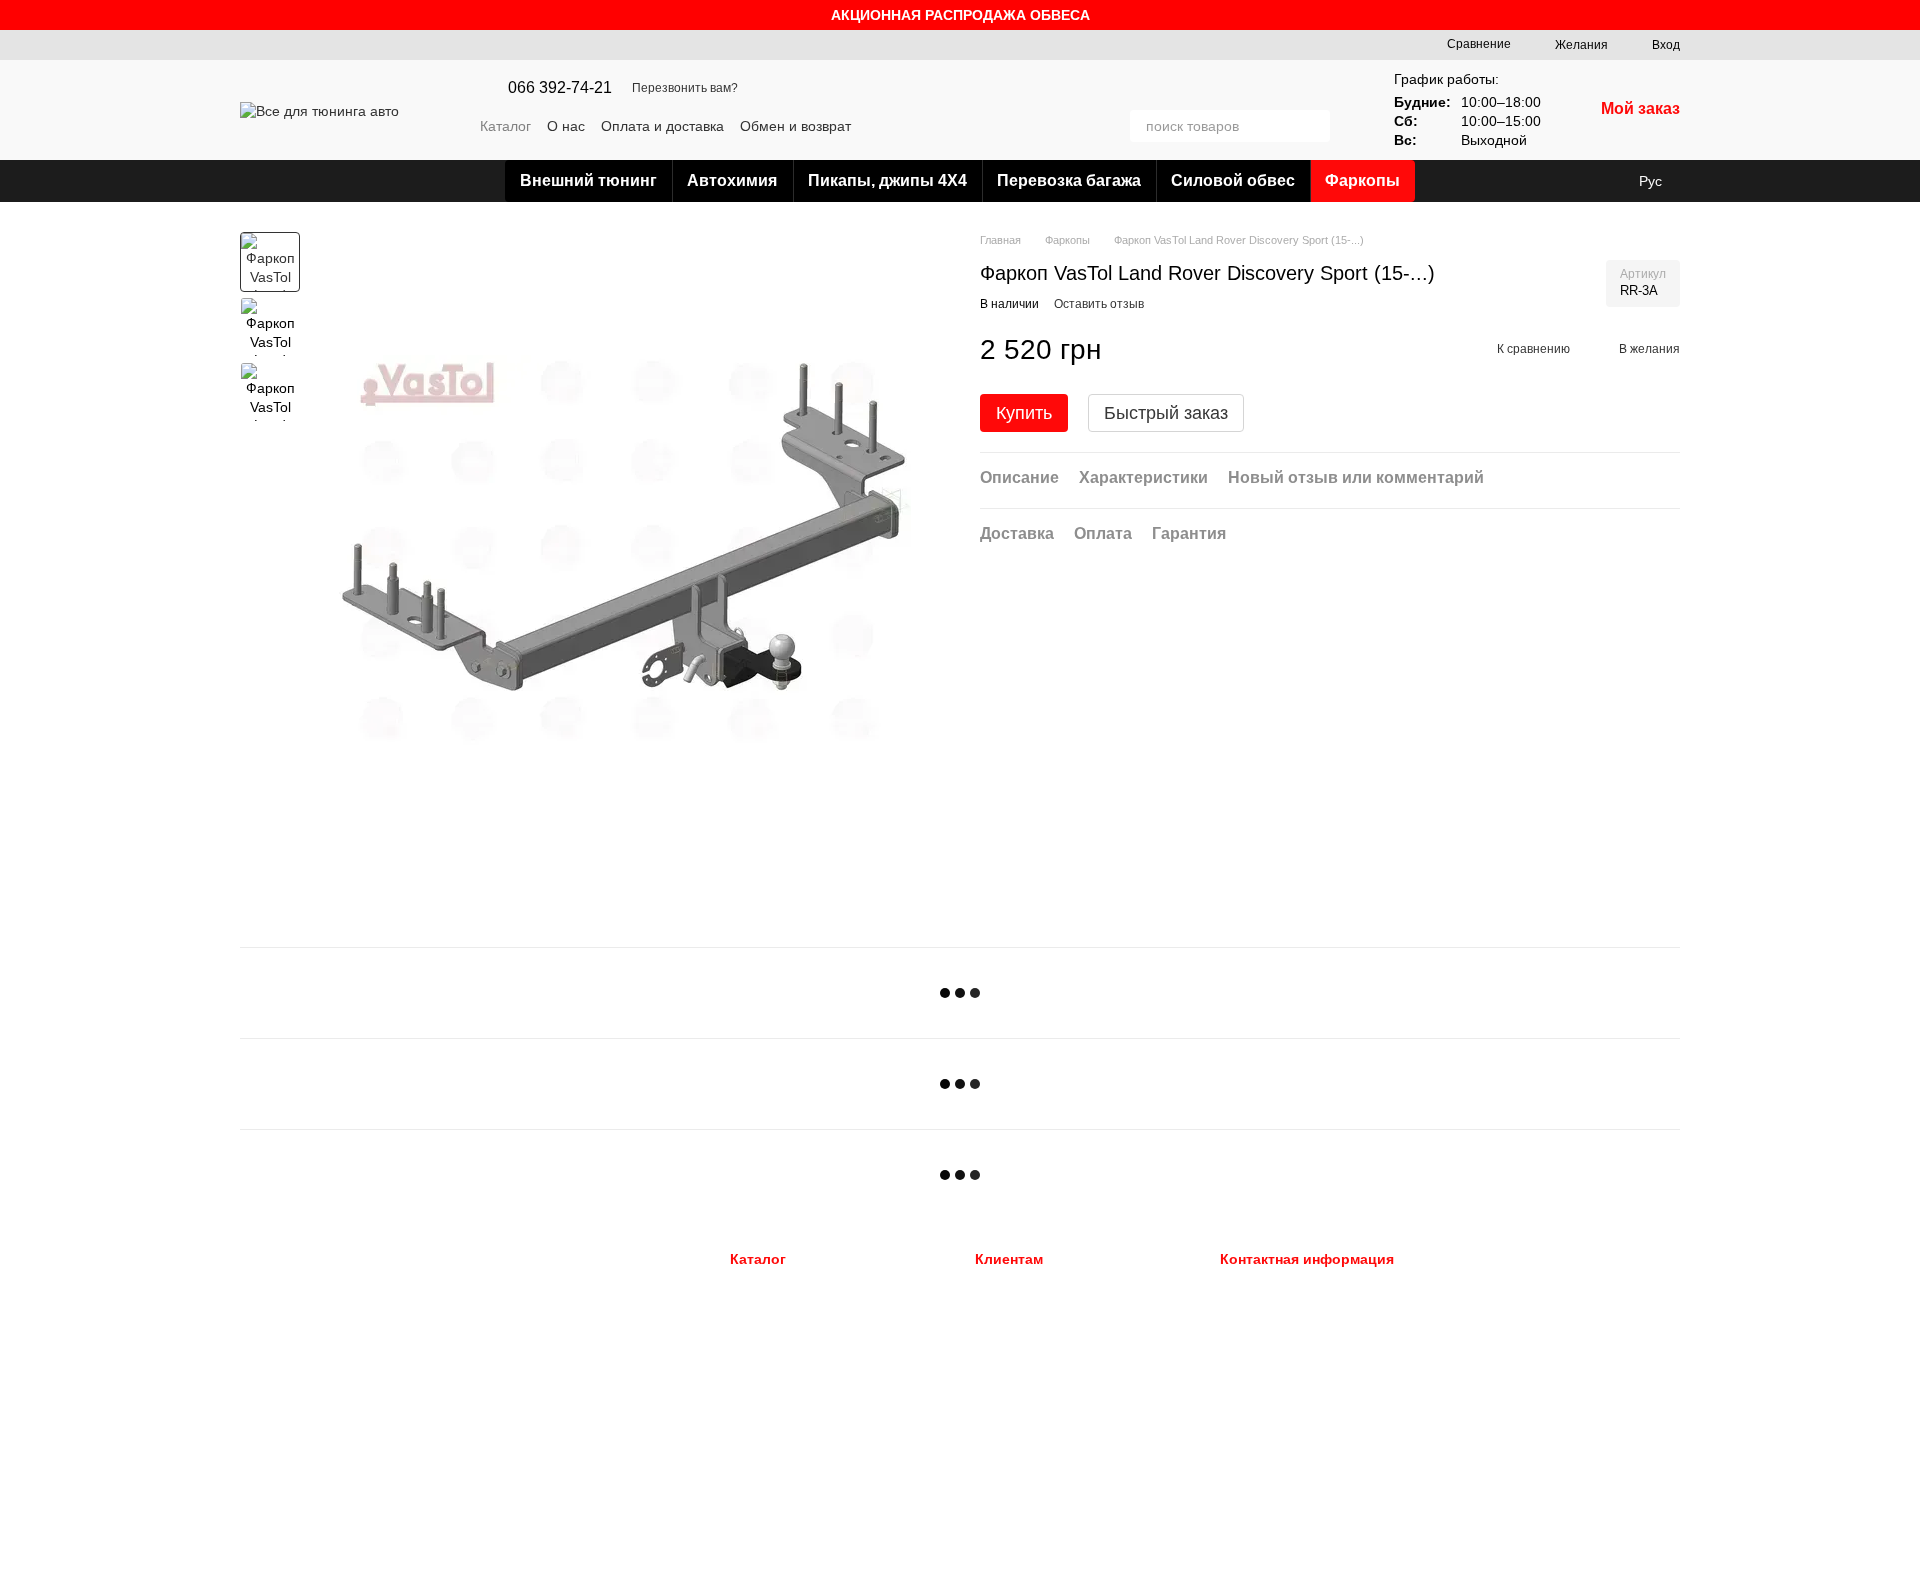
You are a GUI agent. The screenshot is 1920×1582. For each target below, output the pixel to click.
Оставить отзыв (1099, 304)
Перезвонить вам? (685, 88)
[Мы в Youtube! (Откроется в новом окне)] (1078, 126)
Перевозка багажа (1069, 180)
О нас (566, 126)
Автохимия (732, 180)
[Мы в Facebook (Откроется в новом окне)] (1054, 126)
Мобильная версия (313, 1288)
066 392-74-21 (560, 88)
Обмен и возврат (795, 126)
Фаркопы (1362, 180)
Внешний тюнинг (588, 180)
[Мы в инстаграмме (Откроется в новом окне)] (1102, 126)
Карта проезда (1502, 1409)
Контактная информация (1049, 1410)
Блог (989, 1435)
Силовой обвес (1233, 180)
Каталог (505, 126)
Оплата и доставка (662, 126)
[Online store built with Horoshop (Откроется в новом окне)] (317, 1558)
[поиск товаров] (1314, 126)
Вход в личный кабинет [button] (1046, 1286)
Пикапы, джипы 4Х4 (887, 180)
